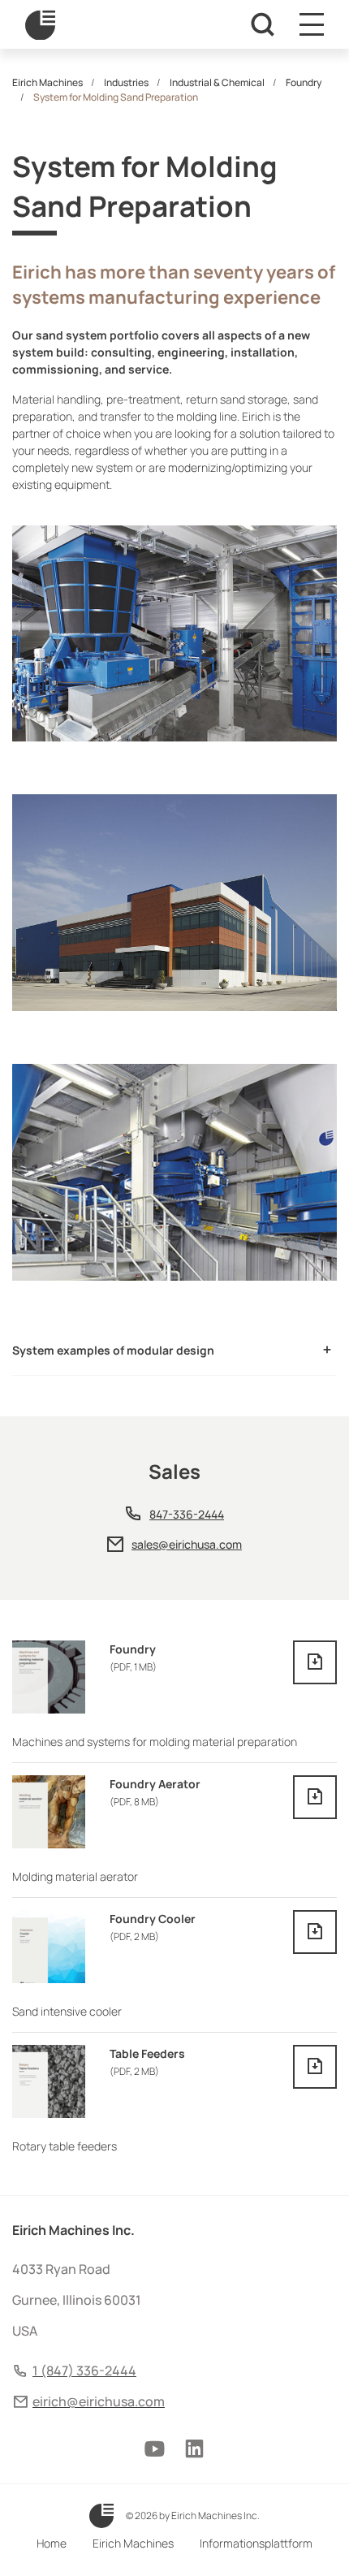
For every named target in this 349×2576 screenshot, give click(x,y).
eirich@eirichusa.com (99, 2401)
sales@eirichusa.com (187, 1544)
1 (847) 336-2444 (84, 2371)
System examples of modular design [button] (113, 1350)
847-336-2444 (187, 1514)
